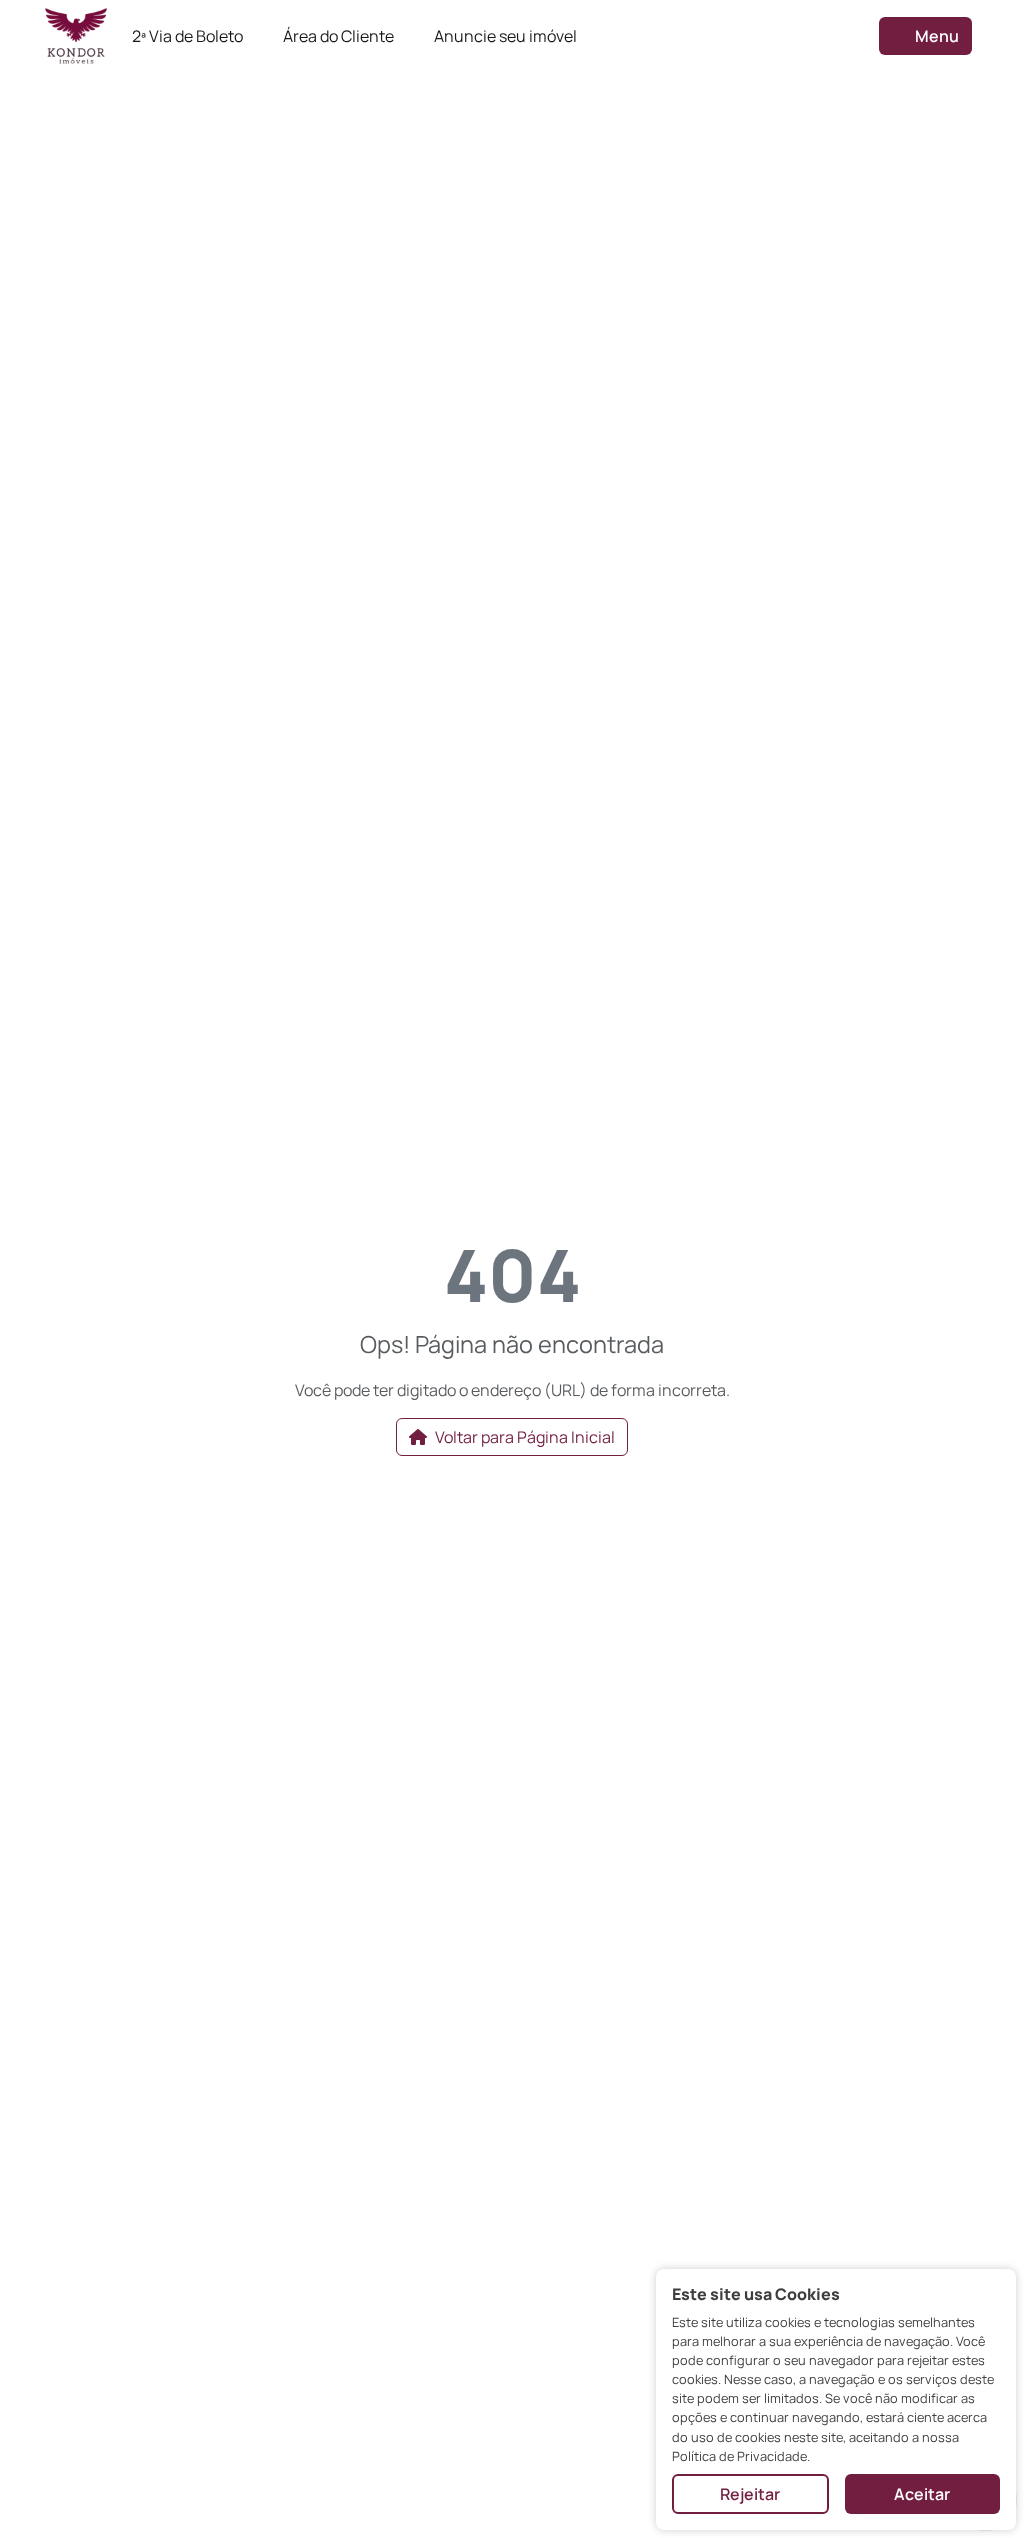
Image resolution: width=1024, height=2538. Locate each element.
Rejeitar (750, 2494)
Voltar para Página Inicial (525, 1437)
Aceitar (922, 2494)
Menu (935, 36)
